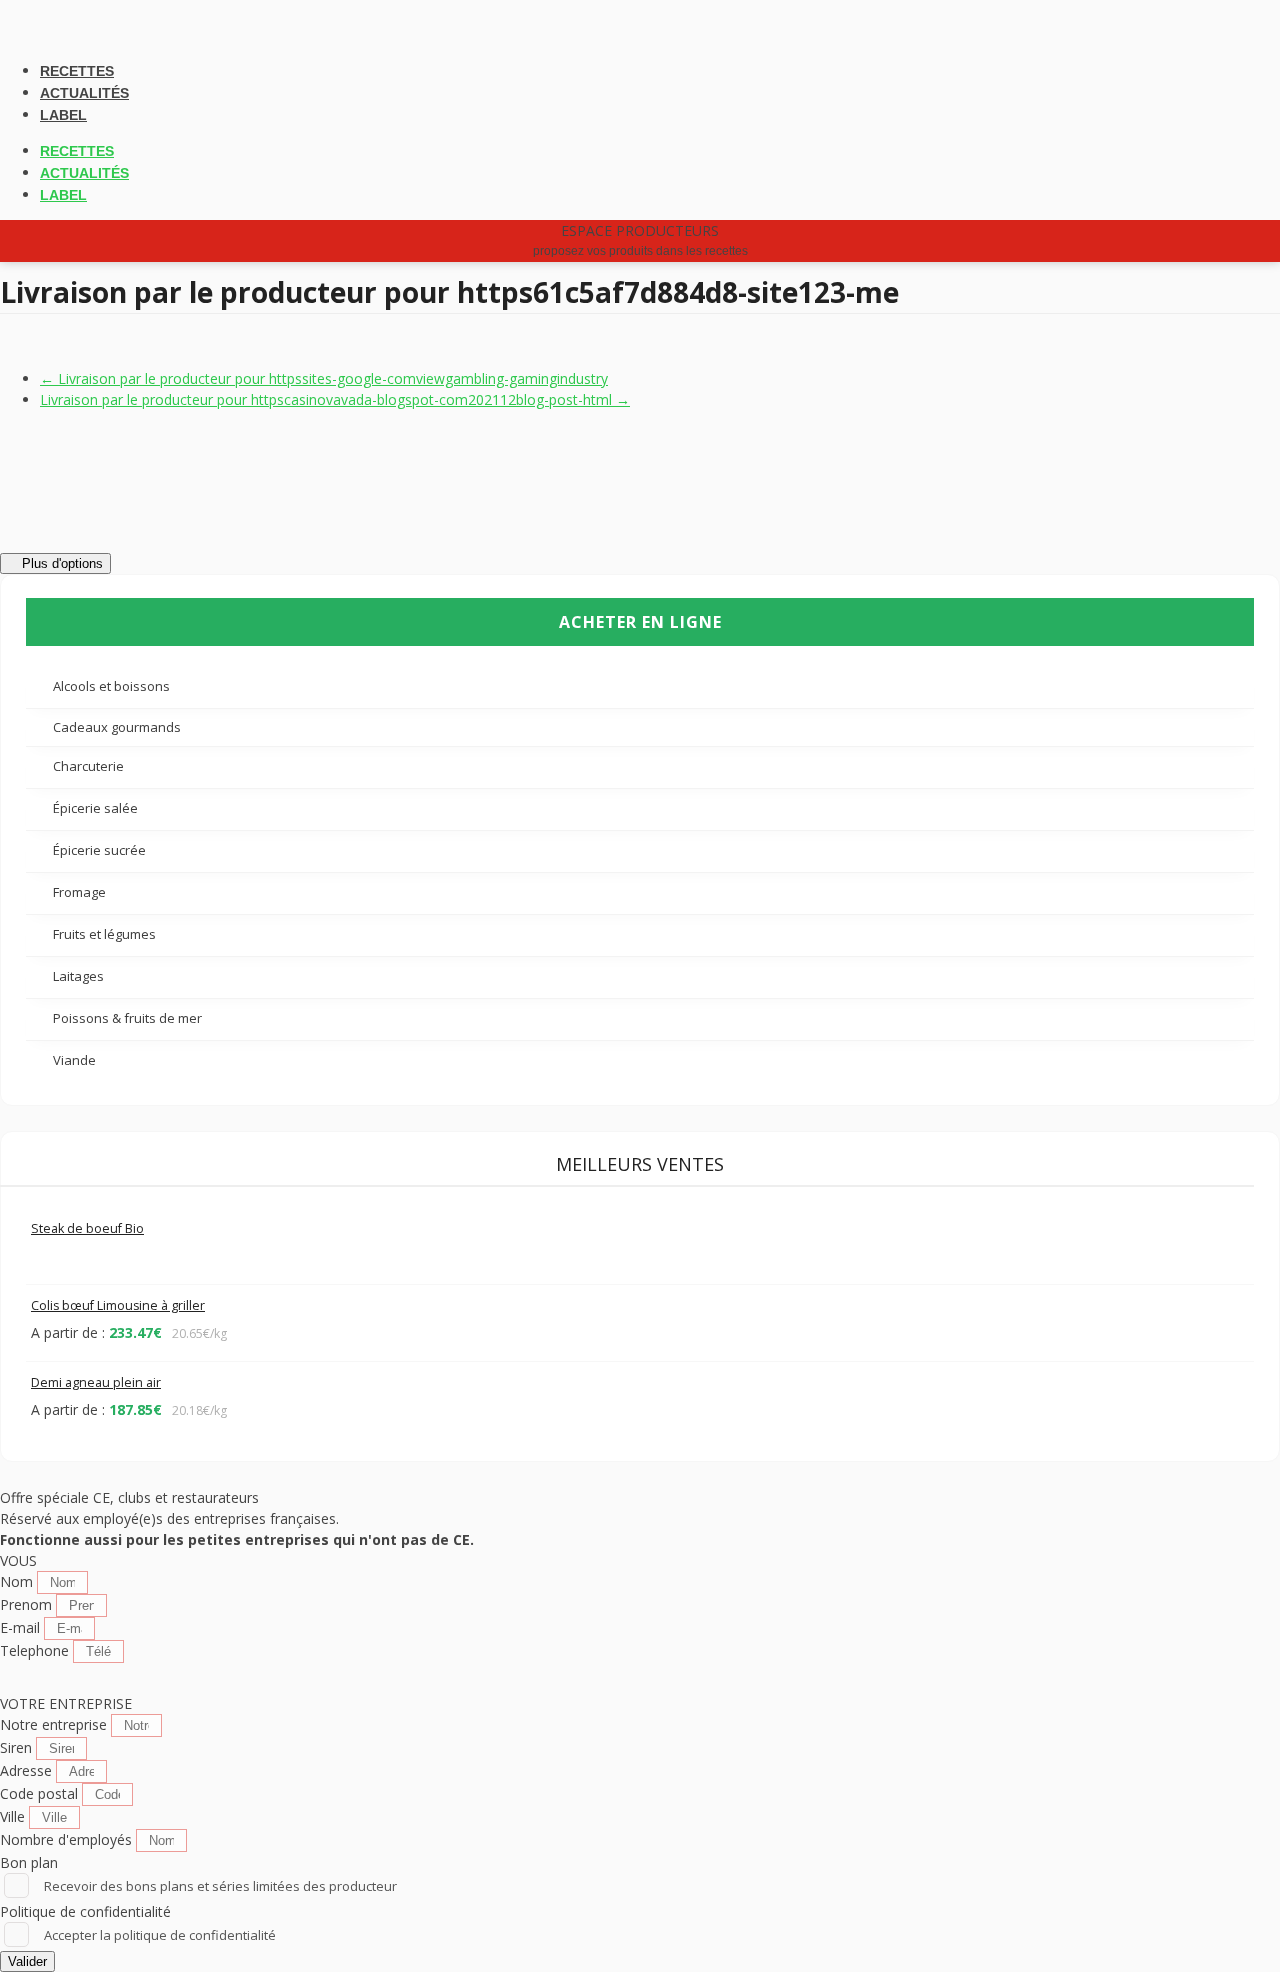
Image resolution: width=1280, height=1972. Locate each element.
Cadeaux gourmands (117, 727)
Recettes (77, 71)
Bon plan (29, 1862)
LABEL (63, 115)
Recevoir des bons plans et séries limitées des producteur (220, 1886)
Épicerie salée (97, 808)
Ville (14, 1816)
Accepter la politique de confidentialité (160, 1935)
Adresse (28, 1770)
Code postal (41, 1793)
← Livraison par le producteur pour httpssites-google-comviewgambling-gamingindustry (324, 378)
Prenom (28, 1604)
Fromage (81, 892)
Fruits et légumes (106, 934)
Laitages (80, 976)
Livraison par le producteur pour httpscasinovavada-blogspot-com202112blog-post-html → (335, 399)
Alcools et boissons (113, 686)
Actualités (84, 93)
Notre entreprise (55, 1724)
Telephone (36, 1650)
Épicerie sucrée (101, 850)
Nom (18, 1581)
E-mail (22, 1627)
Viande (76, 1060)
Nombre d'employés (68, 1839)
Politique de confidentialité (85, 1911)
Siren (18, 1747)
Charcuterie (90, 766)
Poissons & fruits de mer (129, 1018)
